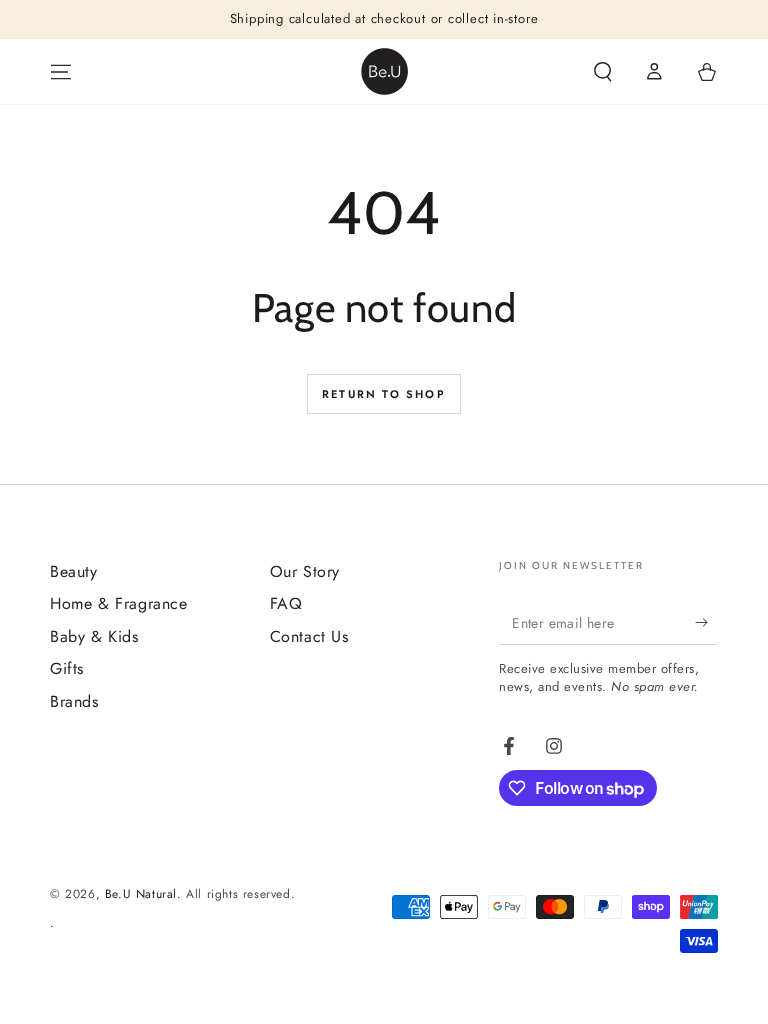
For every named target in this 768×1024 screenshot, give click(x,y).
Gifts (67, 668)
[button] (603, 72)
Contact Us (309, 636)
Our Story (305, 571)
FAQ (286, 603)
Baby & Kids (94, 636)
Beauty (74, 571)
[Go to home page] (384, 71)
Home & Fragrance (119, 603)
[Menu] (61, 72)
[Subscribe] (706, 622)
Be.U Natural (141, 894)
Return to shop (384, 394)
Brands (74, 701)
